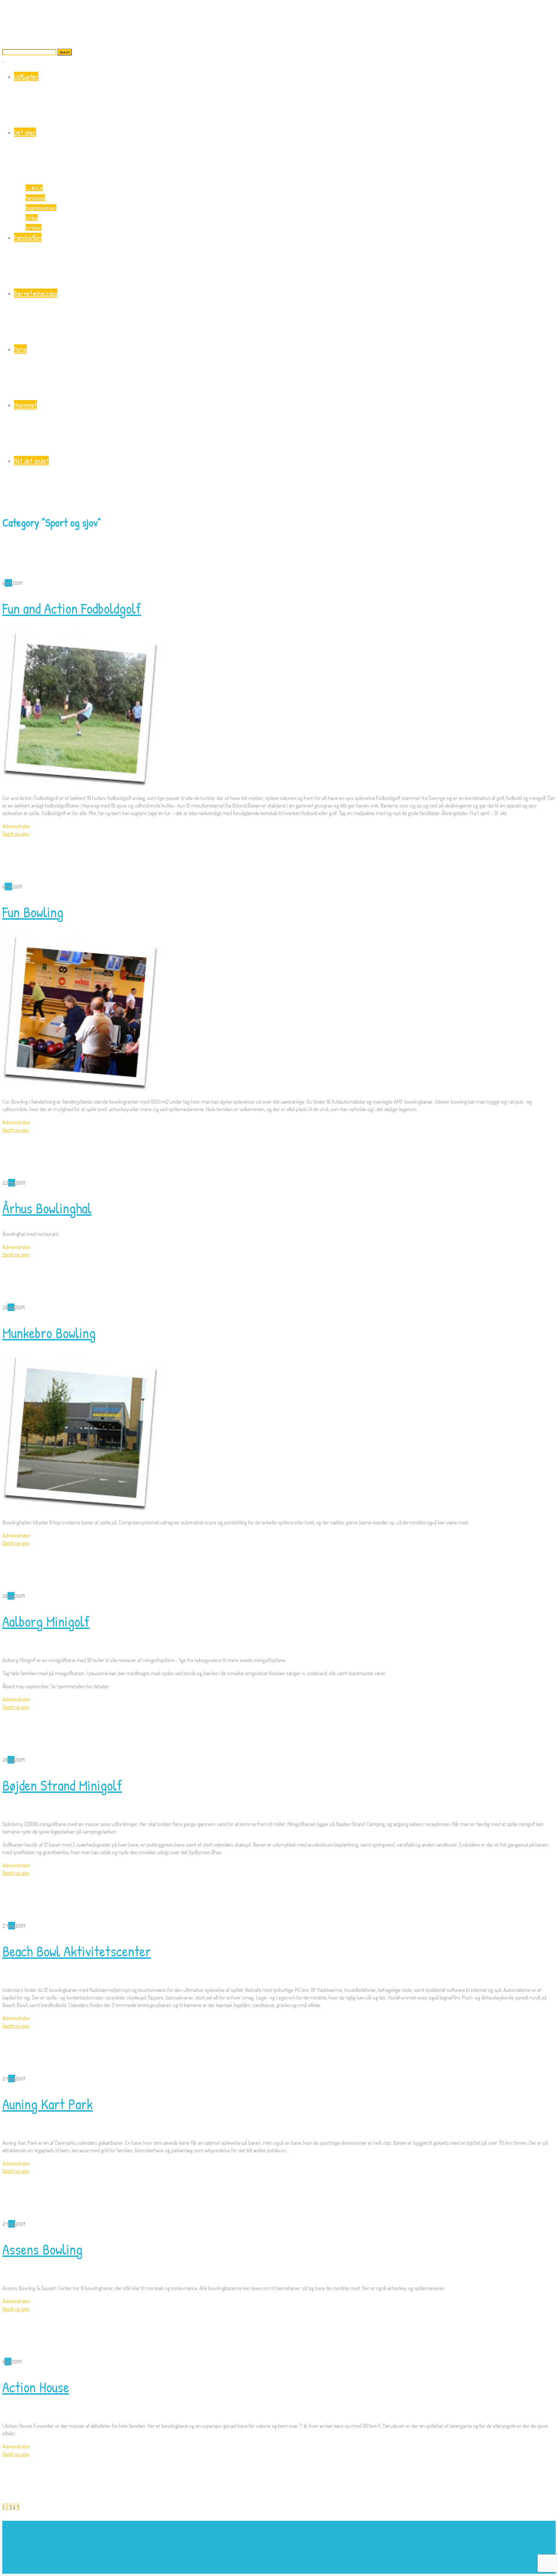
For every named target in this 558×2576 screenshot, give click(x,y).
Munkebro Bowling (49, 1333)
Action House (36, 2387)
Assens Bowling (42, 2249)
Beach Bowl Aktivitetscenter (77, 1951)
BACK (34, 188)
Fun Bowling (33, 912)
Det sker (25, 132)
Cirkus (32, 217)
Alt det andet (31, 461)
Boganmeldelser (41, 208)
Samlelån (225, 2570)
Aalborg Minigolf (46, 1621)
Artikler (34, 227)
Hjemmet (25, 405)
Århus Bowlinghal (47, 1208)
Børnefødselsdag (36, 293)
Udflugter (26, 76)
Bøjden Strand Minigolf (62, 1785)
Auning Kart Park (48, 2104)
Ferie (20, 349)
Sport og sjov (16, 834)
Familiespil (35, 198)
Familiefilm (28, 237)
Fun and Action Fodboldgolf (72, 608)
